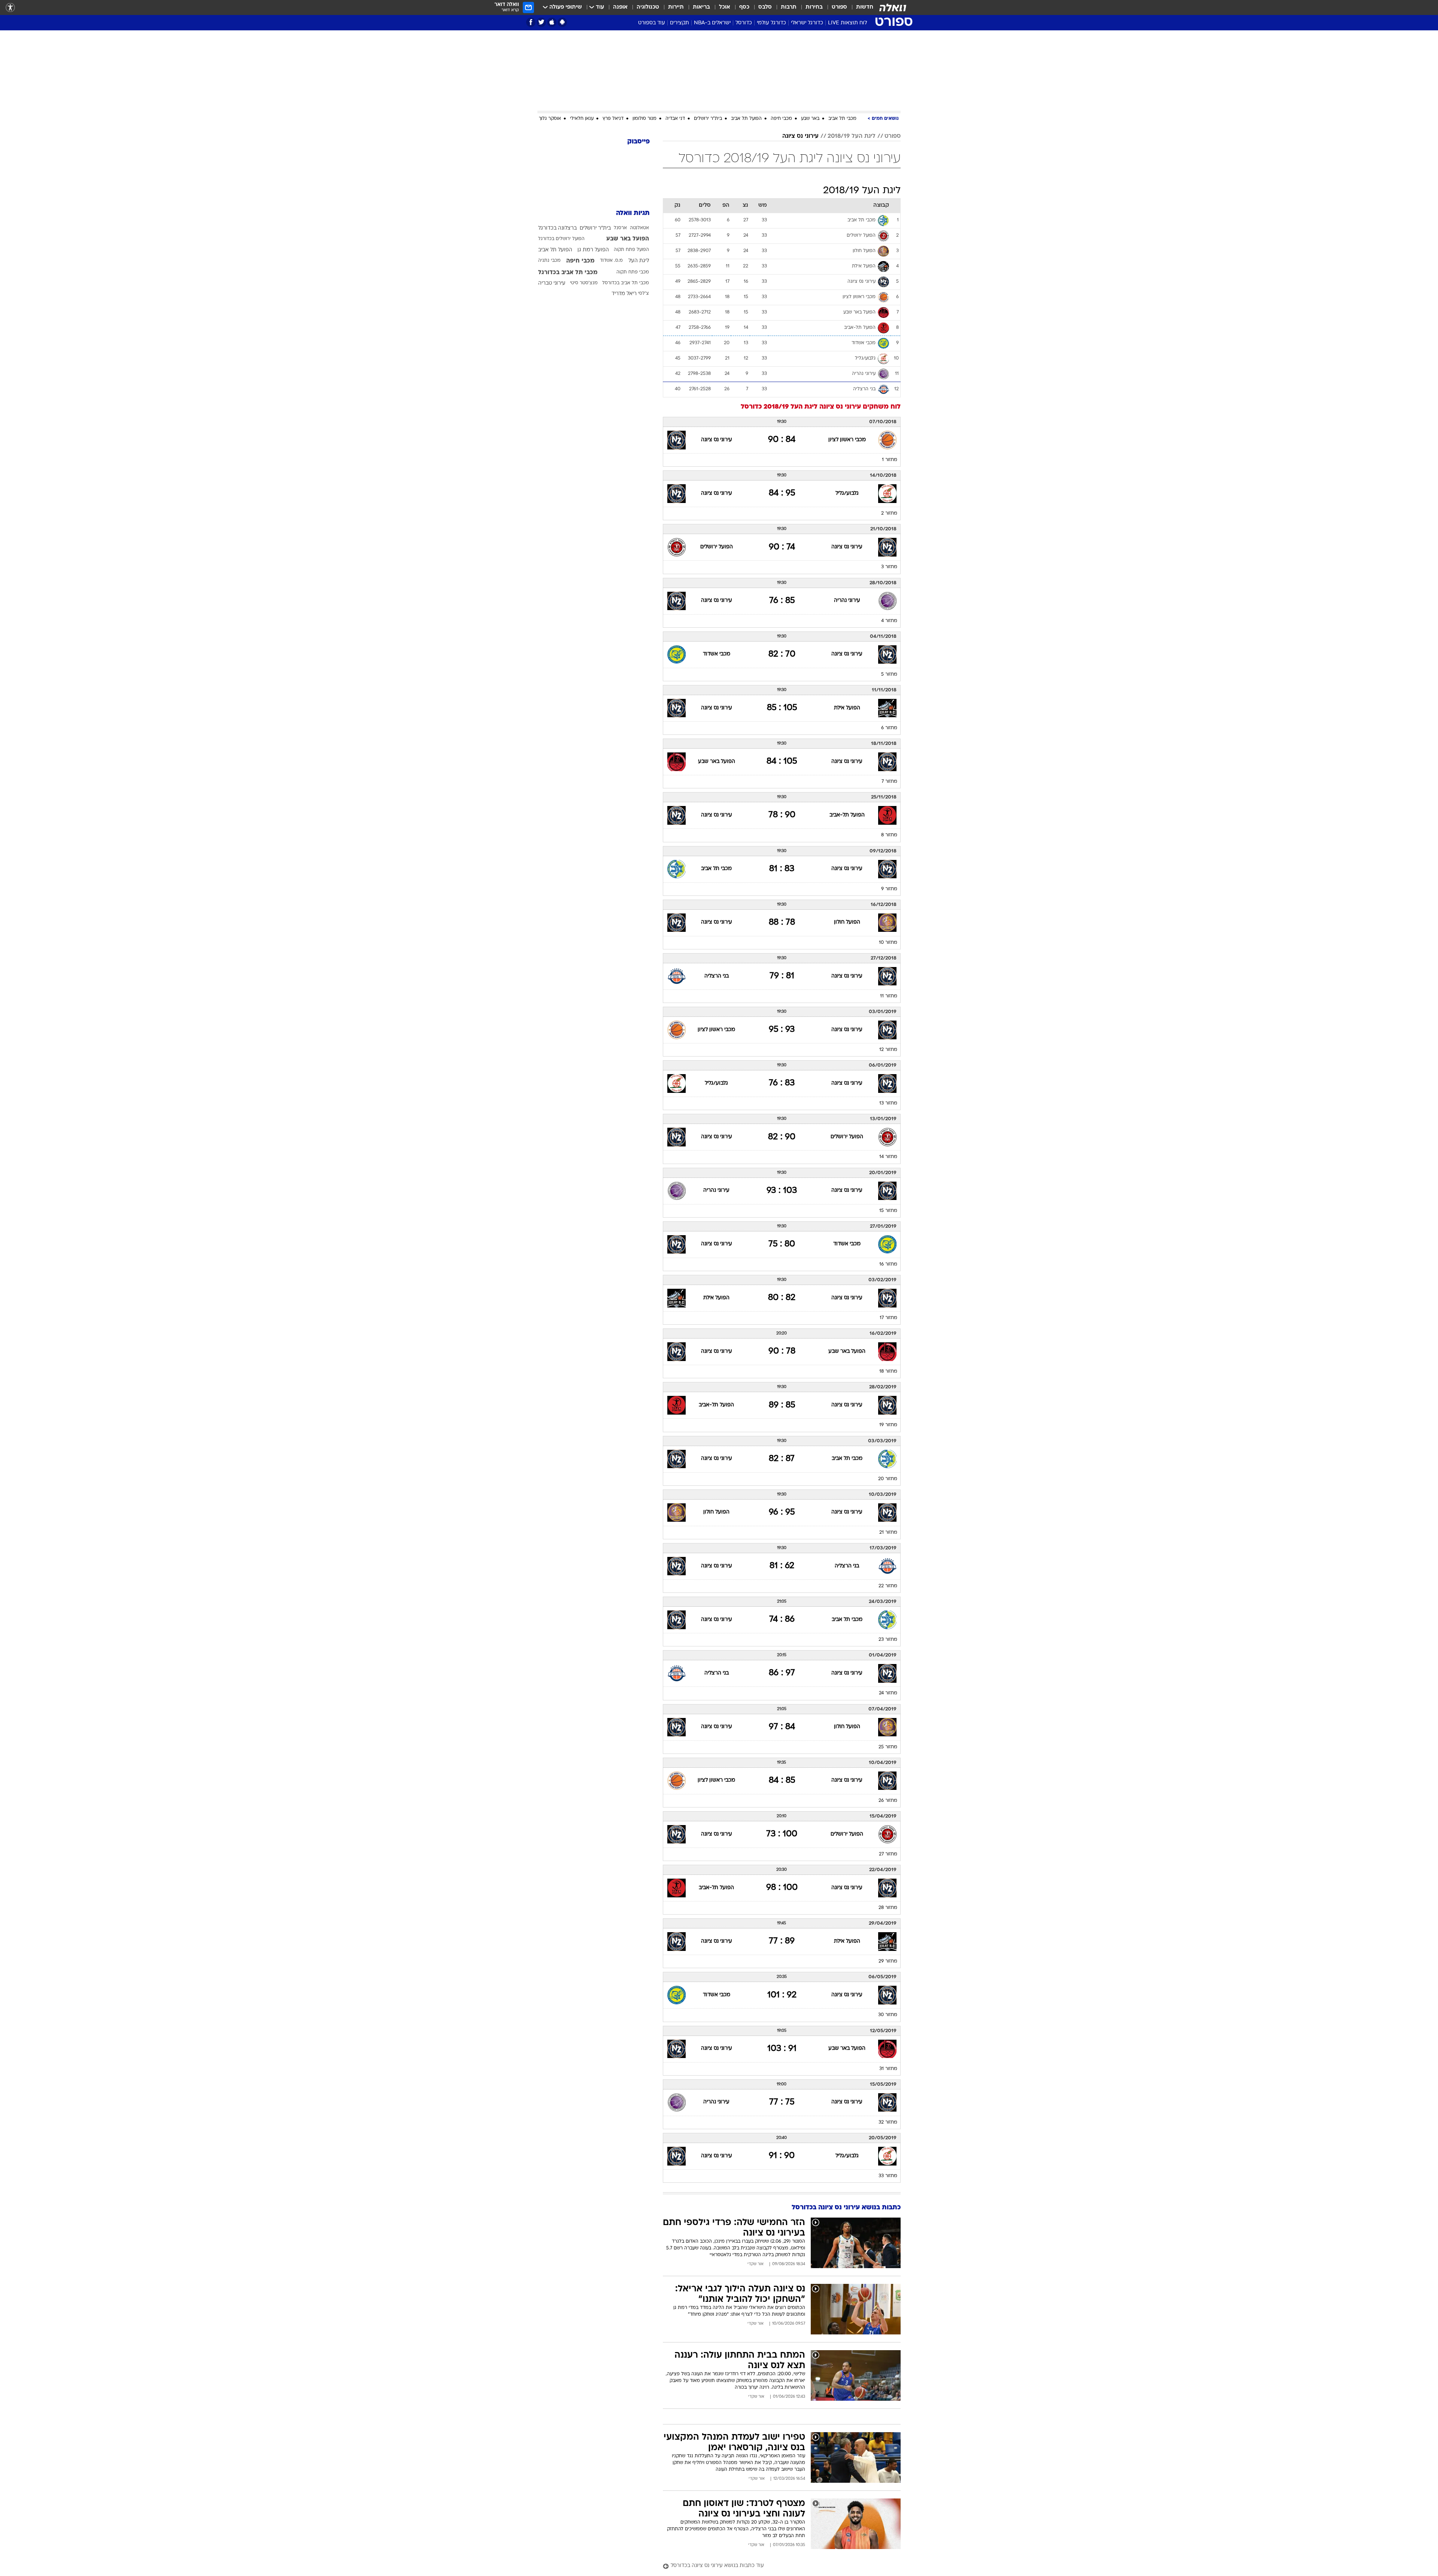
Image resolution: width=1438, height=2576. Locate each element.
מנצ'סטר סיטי (584, 283)
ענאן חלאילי (582, 119)
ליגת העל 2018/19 (852, 136)
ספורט (839, 7)
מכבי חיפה (781, 119)
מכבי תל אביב (842, 119)
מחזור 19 (888, 1425)
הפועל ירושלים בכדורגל (561, 239)
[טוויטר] (541, 22)
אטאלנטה (639, 228)
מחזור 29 (888, 1961)
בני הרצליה (717, 976)
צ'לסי (644, 294)
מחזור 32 (888, 2122)
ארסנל (620, 228)
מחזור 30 (888, 2015)
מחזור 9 (889, 889)
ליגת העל (639, 261)
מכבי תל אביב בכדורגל (568, 273)
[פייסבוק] (531, 22)
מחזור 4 (889, 621)
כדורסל (744, 23)
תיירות (676, 7)
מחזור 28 (888, 1908)
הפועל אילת (847, 708)
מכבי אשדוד (717, 654)
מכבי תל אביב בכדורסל (626, 283)
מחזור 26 (888, 1801)
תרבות (789, 7)
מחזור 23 (888, 1640)
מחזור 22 (888, 1586)
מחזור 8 (889, 835)
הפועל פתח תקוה (631, 250)
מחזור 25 (888, 1747)
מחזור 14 (888, 1157)
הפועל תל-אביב (847, 815)
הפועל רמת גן (593, 250)
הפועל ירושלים (717, 547)
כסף (744, 7)
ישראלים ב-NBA (712, 23)
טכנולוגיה (648, 7)
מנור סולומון (644, 119)
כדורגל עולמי (771, 23)
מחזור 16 (888, 1264)
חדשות (865, 7)
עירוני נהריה (847, 601)
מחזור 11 (889, 996)
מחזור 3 (889, 567)
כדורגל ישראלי (807, 23)
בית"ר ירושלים (708, 119)
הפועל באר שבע (717, 762)
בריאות (701, 7)
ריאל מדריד (624, 294)
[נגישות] (10, 8)
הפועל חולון (847, 922)
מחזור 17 (888, 1318)
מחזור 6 (889, 728)
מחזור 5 (889, 675)
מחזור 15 (888, 1211)
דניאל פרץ (613, 119)
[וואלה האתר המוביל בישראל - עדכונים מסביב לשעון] (893, 7)
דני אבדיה (675, 119)
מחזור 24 (888, 1693)
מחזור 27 (888, 1854)
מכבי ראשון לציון (847, 440)
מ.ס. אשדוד (611, 261)
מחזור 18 (888, 1372)
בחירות (814, 7)
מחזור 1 (890, 460)
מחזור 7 (889, 782)
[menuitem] (860, 7)
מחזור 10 (888, 943)
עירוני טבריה (552, 283)
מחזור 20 (888, 1479)
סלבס (765, 7)
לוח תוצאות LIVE (847, 23)
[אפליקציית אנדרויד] (562, 22)
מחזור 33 (888, 2176)
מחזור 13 (888, 1103)
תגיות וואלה (633, 213)
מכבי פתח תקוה (633, 272)
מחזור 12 (888, 1050)
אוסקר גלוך (550, 119)
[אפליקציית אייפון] (552, 22)
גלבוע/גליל (847, 493)
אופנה (620, 7)
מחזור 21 (888, 1533)
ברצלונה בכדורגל (557, 228)
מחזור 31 (888, 2069)
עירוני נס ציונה (800, 136)
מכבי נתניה (549, 261)
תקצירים (679, 23)
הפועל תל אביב (746, 119)
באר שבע (810, 119)
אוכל (725, 7)
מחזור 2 (889, 513)
